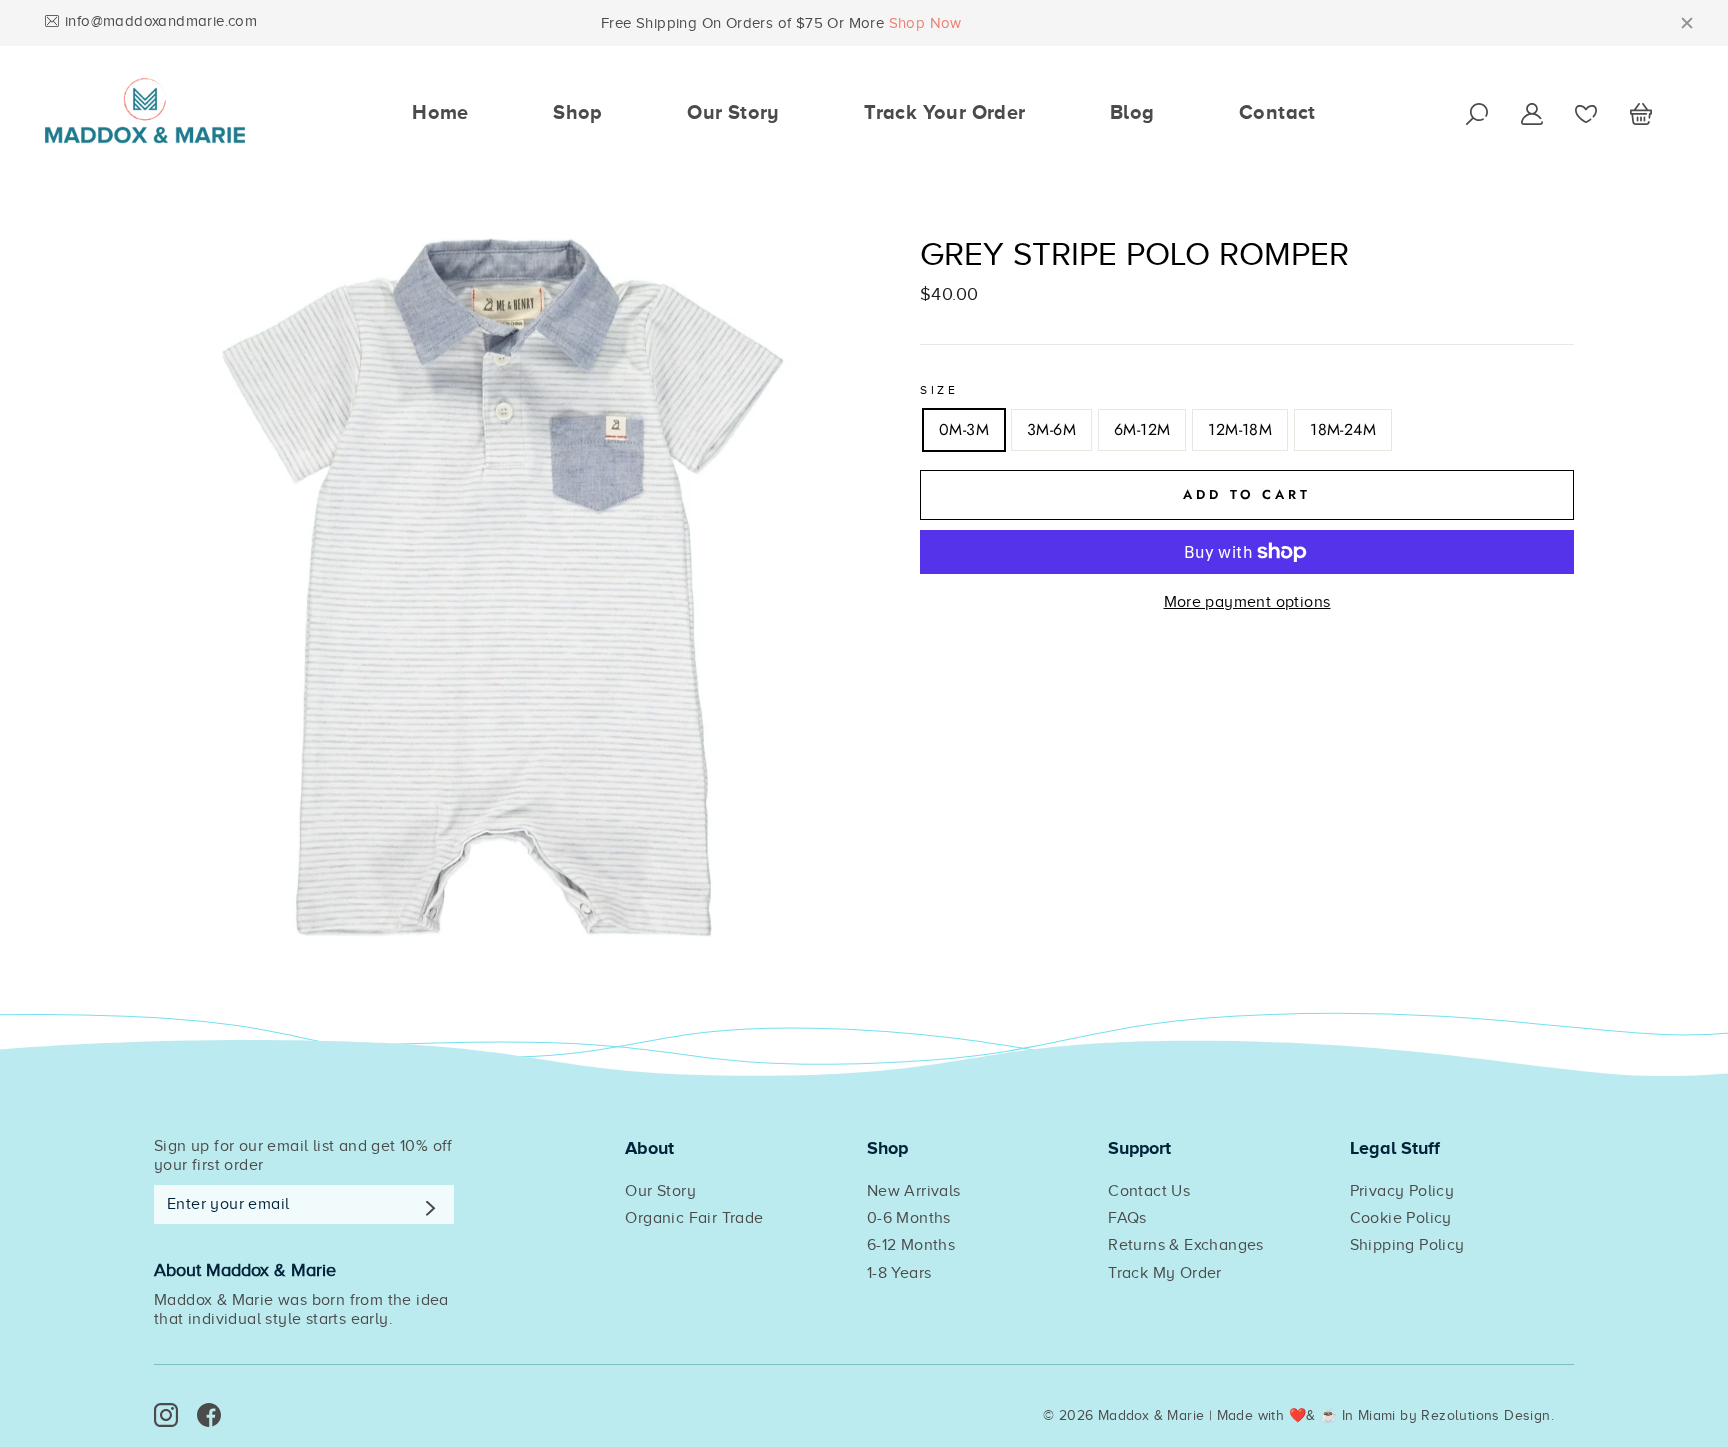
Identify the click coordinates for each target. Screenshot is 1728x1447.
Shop (578, 112)
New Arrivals (914, 1191)
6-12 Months (911, 1245)
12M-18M (1240, 429)
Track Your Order (944, 112)
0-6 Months (909, 1218)
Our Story (733, 112)
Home (440, 112)
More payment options (1247, 602)
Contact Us (1149, 1191)
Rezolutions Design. (1487, 1415)
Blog (1132, 112)
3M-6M (1051, 429)
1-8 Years (899, 1273)
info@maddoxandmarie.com (161, 21)
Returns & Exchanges (1186, 1245)
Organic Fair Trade (694, 1218)
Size (939, 390)
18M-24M (1343, 429)
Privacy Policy (1402, 1191)
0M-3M (964, 429)
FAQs (1127, 1218)
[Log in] (1532, 112)
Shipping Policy (1407, 1245)
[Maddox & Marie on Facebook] (209, 1415)
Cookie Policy (1401, 1218)
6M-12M (1142, 429)
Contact (1277, 112)
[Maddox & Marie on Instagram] (166, 1415)
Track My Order (1165, 1273)
